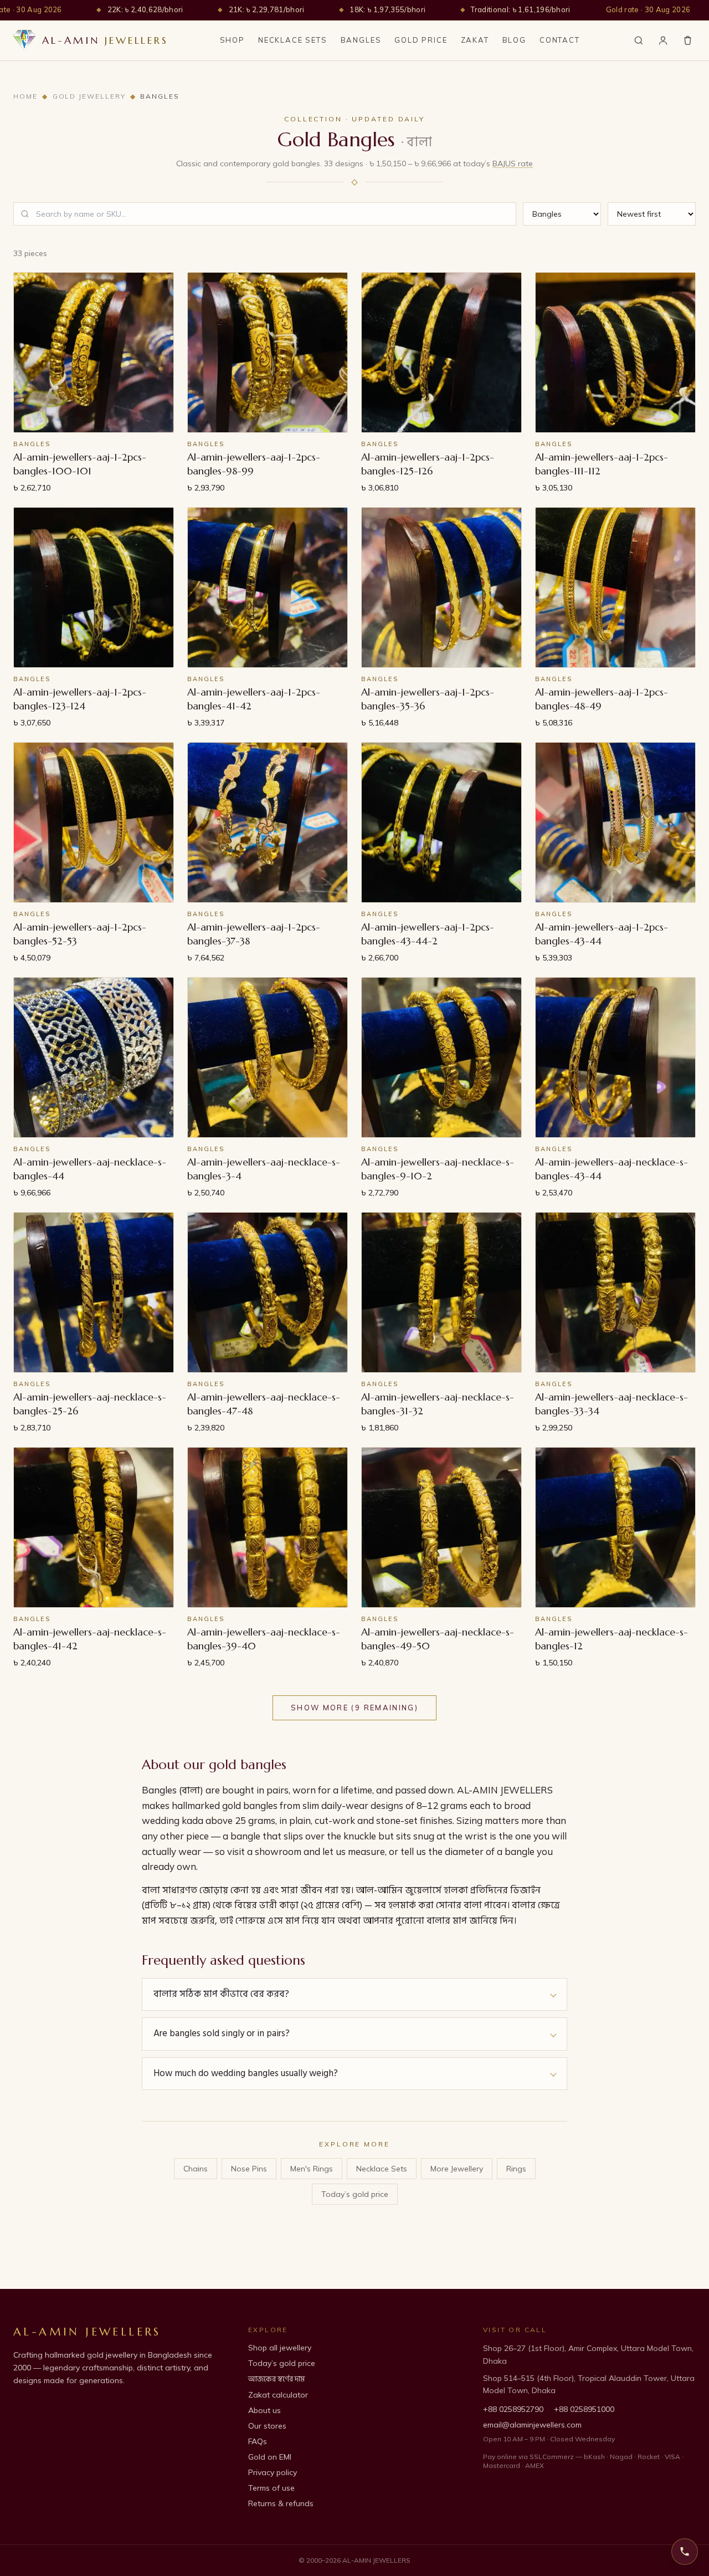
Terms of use (271, 2488)
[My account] (663, 40)
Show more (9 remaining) (354, 1708)
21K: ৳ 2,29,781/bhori (267, 9)
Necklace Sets (293, 40)
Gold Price (421, 40)
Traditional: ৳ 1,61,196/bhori (520, 9)
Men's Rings (312, 2169)
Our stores (267, 2426)
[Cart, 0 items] (688, 40)
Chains (196, 2169)
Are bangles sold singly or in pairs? (222, 2033)
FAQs (258, 2441)
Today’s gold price (355, 2194)
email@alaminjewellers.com (532, 2425)
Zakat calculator (278, 2395)
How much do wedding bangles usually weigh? (246, 2073)
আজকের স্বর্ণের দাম (276, 2379)
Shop (232, 40)
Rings (516, 2169)
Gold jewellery (89, 96)
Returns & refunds (281, 2503)
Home (25, 96)
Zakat (475, 40)
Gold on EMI (270, 2457)
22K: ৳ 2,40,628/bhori (145, 9)
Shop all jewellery (280, 2348)
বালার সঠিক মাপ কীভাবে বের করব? (221, 1994)
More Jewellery (457, 2169)
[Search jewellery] (639, 40)
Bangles (361, 40)
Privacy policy (273, 2472)
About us (264, 2410)
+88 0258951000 (584, 2409)
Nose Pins (249, 2169)
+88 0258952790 (513, 2409)
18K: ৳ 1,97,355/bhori (387, 9)
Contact (560, 40)
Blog (514, 40)
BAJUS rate (513, 163)
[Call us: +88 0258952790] (685, 2552)
